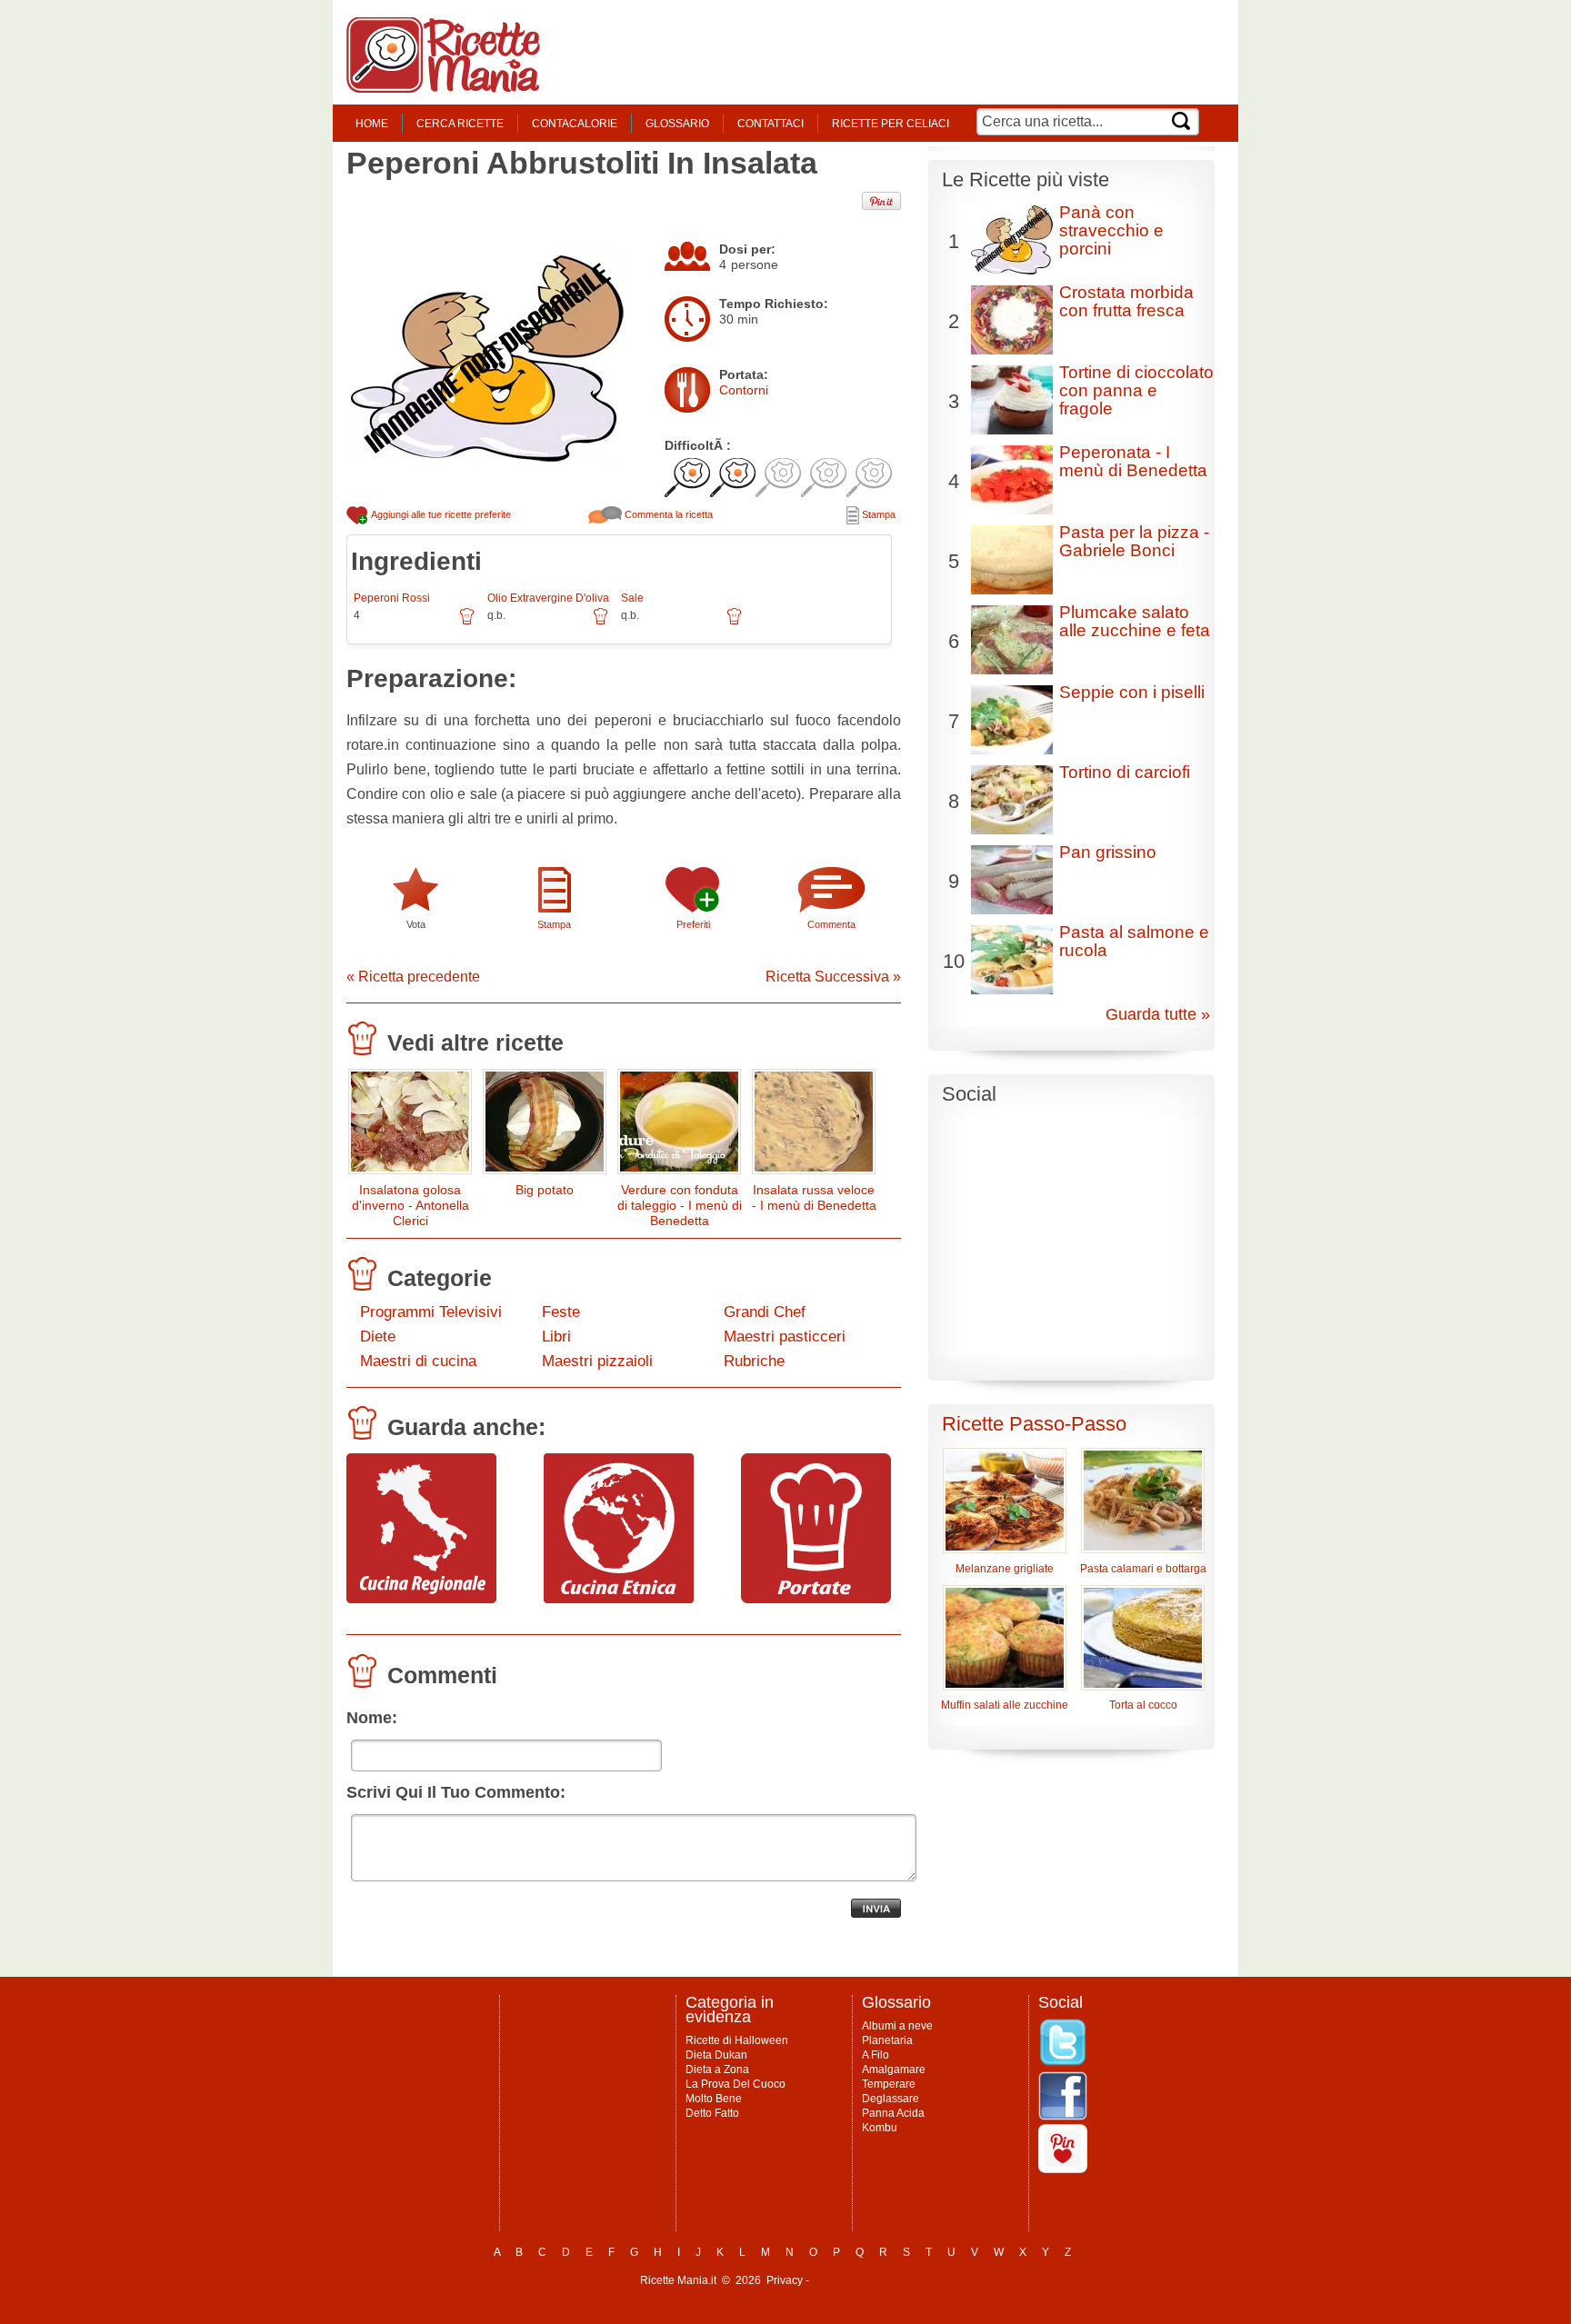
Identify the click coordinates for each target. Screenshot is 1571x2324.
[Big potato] (545, 1126)
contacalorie (575, 124)
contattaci (770, 124)
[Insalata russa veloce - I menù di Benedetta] (814, 1126)
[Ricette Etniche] (619, 1599)
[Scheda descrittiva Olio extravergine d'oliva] (600, 623)
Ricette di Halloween (737, 2040)
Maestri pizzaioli (597, 1361)
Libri (556, 1337)
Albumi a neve (897, 2026)
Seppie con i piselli (1132, 692)
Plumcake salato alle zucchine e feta (1135, 621)
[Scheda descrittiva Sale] (734, 623)
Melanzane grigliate (1005, 1569)
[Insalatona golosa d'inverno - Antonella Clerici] (410, 1126)
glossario (677, 124)
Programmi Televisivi (431, 1312)
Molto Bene (714, 2099)
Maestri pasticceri (785, 1337)
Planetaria (887, 2040)
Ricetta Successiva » (833, 977)
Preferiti (693, 924)
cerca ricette (460, 124)
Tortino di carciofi (1125, 772)
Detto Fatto (712, 2113)
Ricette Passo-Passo (1034, 1424)
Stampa (877, 514)
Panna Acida (893, 2113)
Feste (561, 1312)
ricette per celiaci (891, 124)
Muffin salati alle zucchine (1005, 1705)
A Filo (876, 2055)
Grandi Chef (765, 1312)
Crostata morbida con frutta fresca (1126, 301)
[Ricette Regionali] (421, 1599)
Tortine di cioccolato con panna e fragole (1136, 390)
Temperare (889, 2084)
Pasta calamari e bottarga (1143, 1569)
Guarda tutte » (1158, 1014)
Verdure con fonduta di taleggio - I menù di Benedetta (680, 1205)
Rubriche (754, 1361)
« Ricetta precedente (413, 977)
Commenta (831, 924)
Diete (378, 1337)
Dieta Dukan (716, 2055)
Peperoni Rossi (392, 598)
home (372, 124)
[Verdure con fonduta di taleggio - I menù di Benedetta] (679, 1126)
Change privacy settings (871, 2280)
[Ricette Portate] (816, 1599)
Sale (632, 598)
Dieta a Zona (717, 2070)
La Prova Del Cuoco (735, 2084)
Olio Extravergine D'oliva (548, 598)
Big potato (545, 1190)
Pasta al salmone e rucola (1134, 941)
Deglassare (891, 2099)
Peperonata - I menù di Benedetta (1133, 461)
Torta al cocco (1143, 1705)
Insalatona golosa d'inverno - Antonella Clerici (410, 1205)
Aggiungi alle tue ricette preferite (440, 514)
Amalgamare (894, 2070)
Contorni (744, 390)
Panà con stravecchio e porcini (1111, 230)
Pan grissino (1108, 852)
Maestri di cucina (418, 1361)
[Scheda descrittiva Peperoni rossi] (467, 623)
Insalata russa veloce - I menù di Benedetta (814, 1197)
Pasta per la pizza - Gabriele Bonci (1134, 541)
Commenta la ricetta (667, 514)
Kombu (880, 2128)
